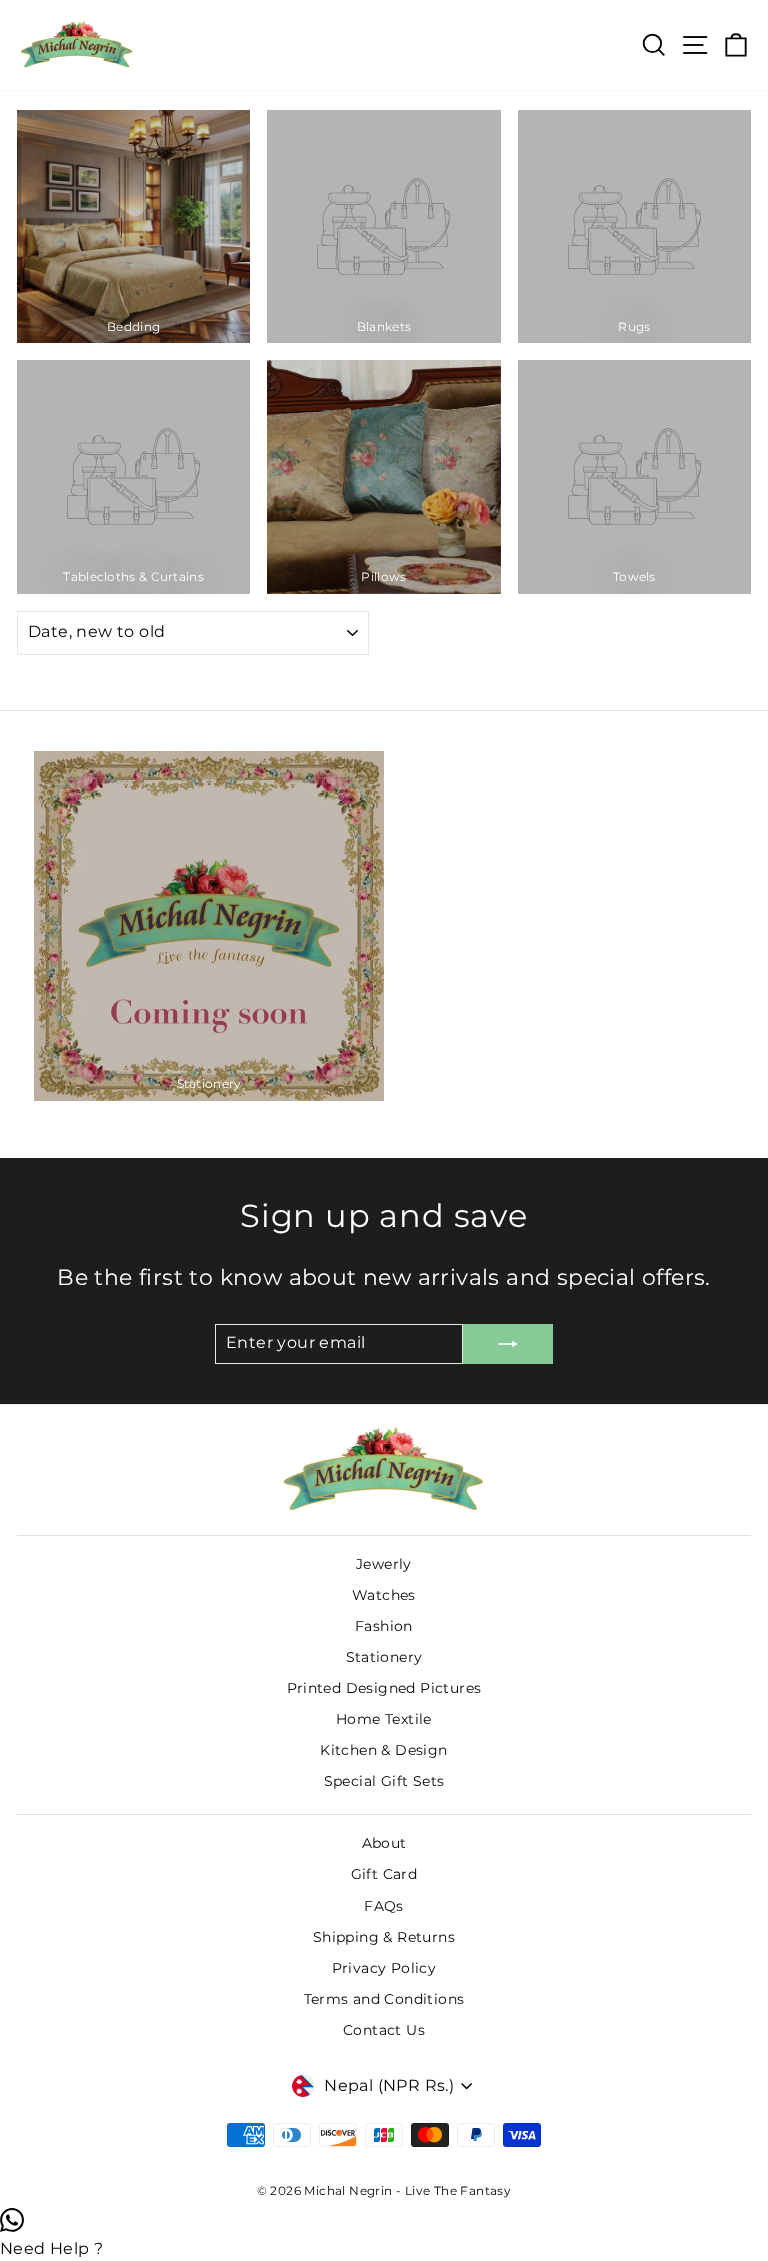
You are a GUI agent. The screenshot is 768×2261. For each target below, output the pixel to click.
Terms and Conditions (384, 1999)
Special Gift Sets (384, 1781)
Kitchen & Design (383, 1750)
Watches (384, 1595)
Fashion (384, 1626)
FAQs (384, 1906)
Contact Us (384, 2030)
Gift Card (384, 1874)
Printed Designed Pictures (384, 1688)
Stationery (384, 1657)
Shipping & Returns (384, 1937)
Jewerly (384, 1564)
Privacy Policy (384, 1968)
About (384, 1843)
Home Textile (384, 1719)
